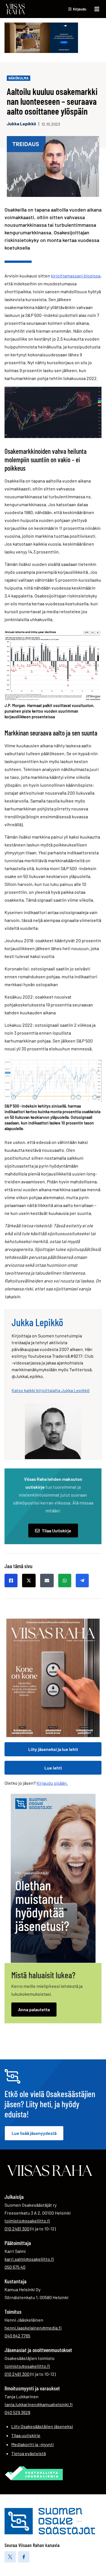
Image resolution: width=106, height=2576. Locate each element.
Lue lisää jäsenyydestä (34, 2133)
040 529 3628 (17, 2412)
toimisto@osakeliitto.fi (27, 2221)
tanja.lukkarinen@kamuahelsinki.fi (39, 2404)
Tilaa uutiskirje (26, 2435)
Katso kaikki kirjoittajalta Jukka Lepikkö (51, 1390)
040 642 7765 (17, 2335)
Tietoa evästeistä (29, 2453)
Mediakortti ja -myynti (33, 2444)
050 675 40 (15, 2267)
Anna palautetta (34, 2009)
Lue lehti (53, 1768)
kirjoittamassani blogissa (76, 276)
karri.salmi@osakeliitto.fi (29, 2259)
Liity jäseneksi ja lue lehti (53, 1749)
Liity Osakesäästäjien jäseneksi (42, 2426)
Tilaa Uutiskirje (57, 1531)
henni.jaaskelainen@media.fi (33, 2328)
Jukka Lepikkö (21, 124)
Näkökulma (19, 78)
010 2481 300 (17, 2228)
